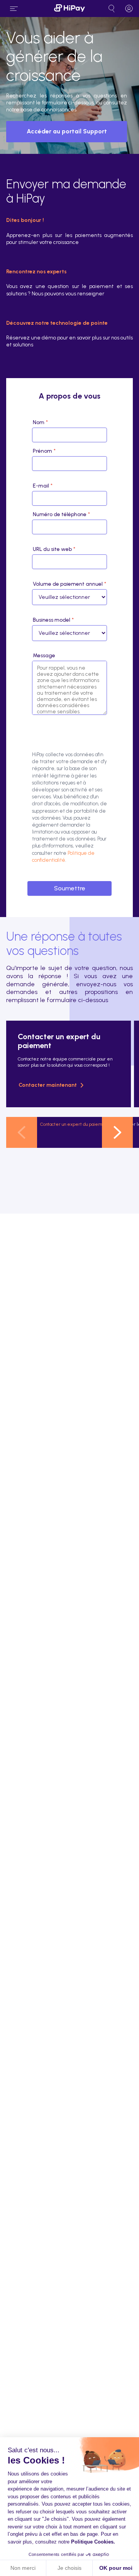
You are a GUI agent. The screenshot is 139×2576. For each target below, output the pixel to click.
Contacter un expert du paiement (75, 1124)
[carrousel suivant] (117, 1132)
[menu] (14, 9)
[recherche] (112, 9)
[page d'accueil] (69, 9)
